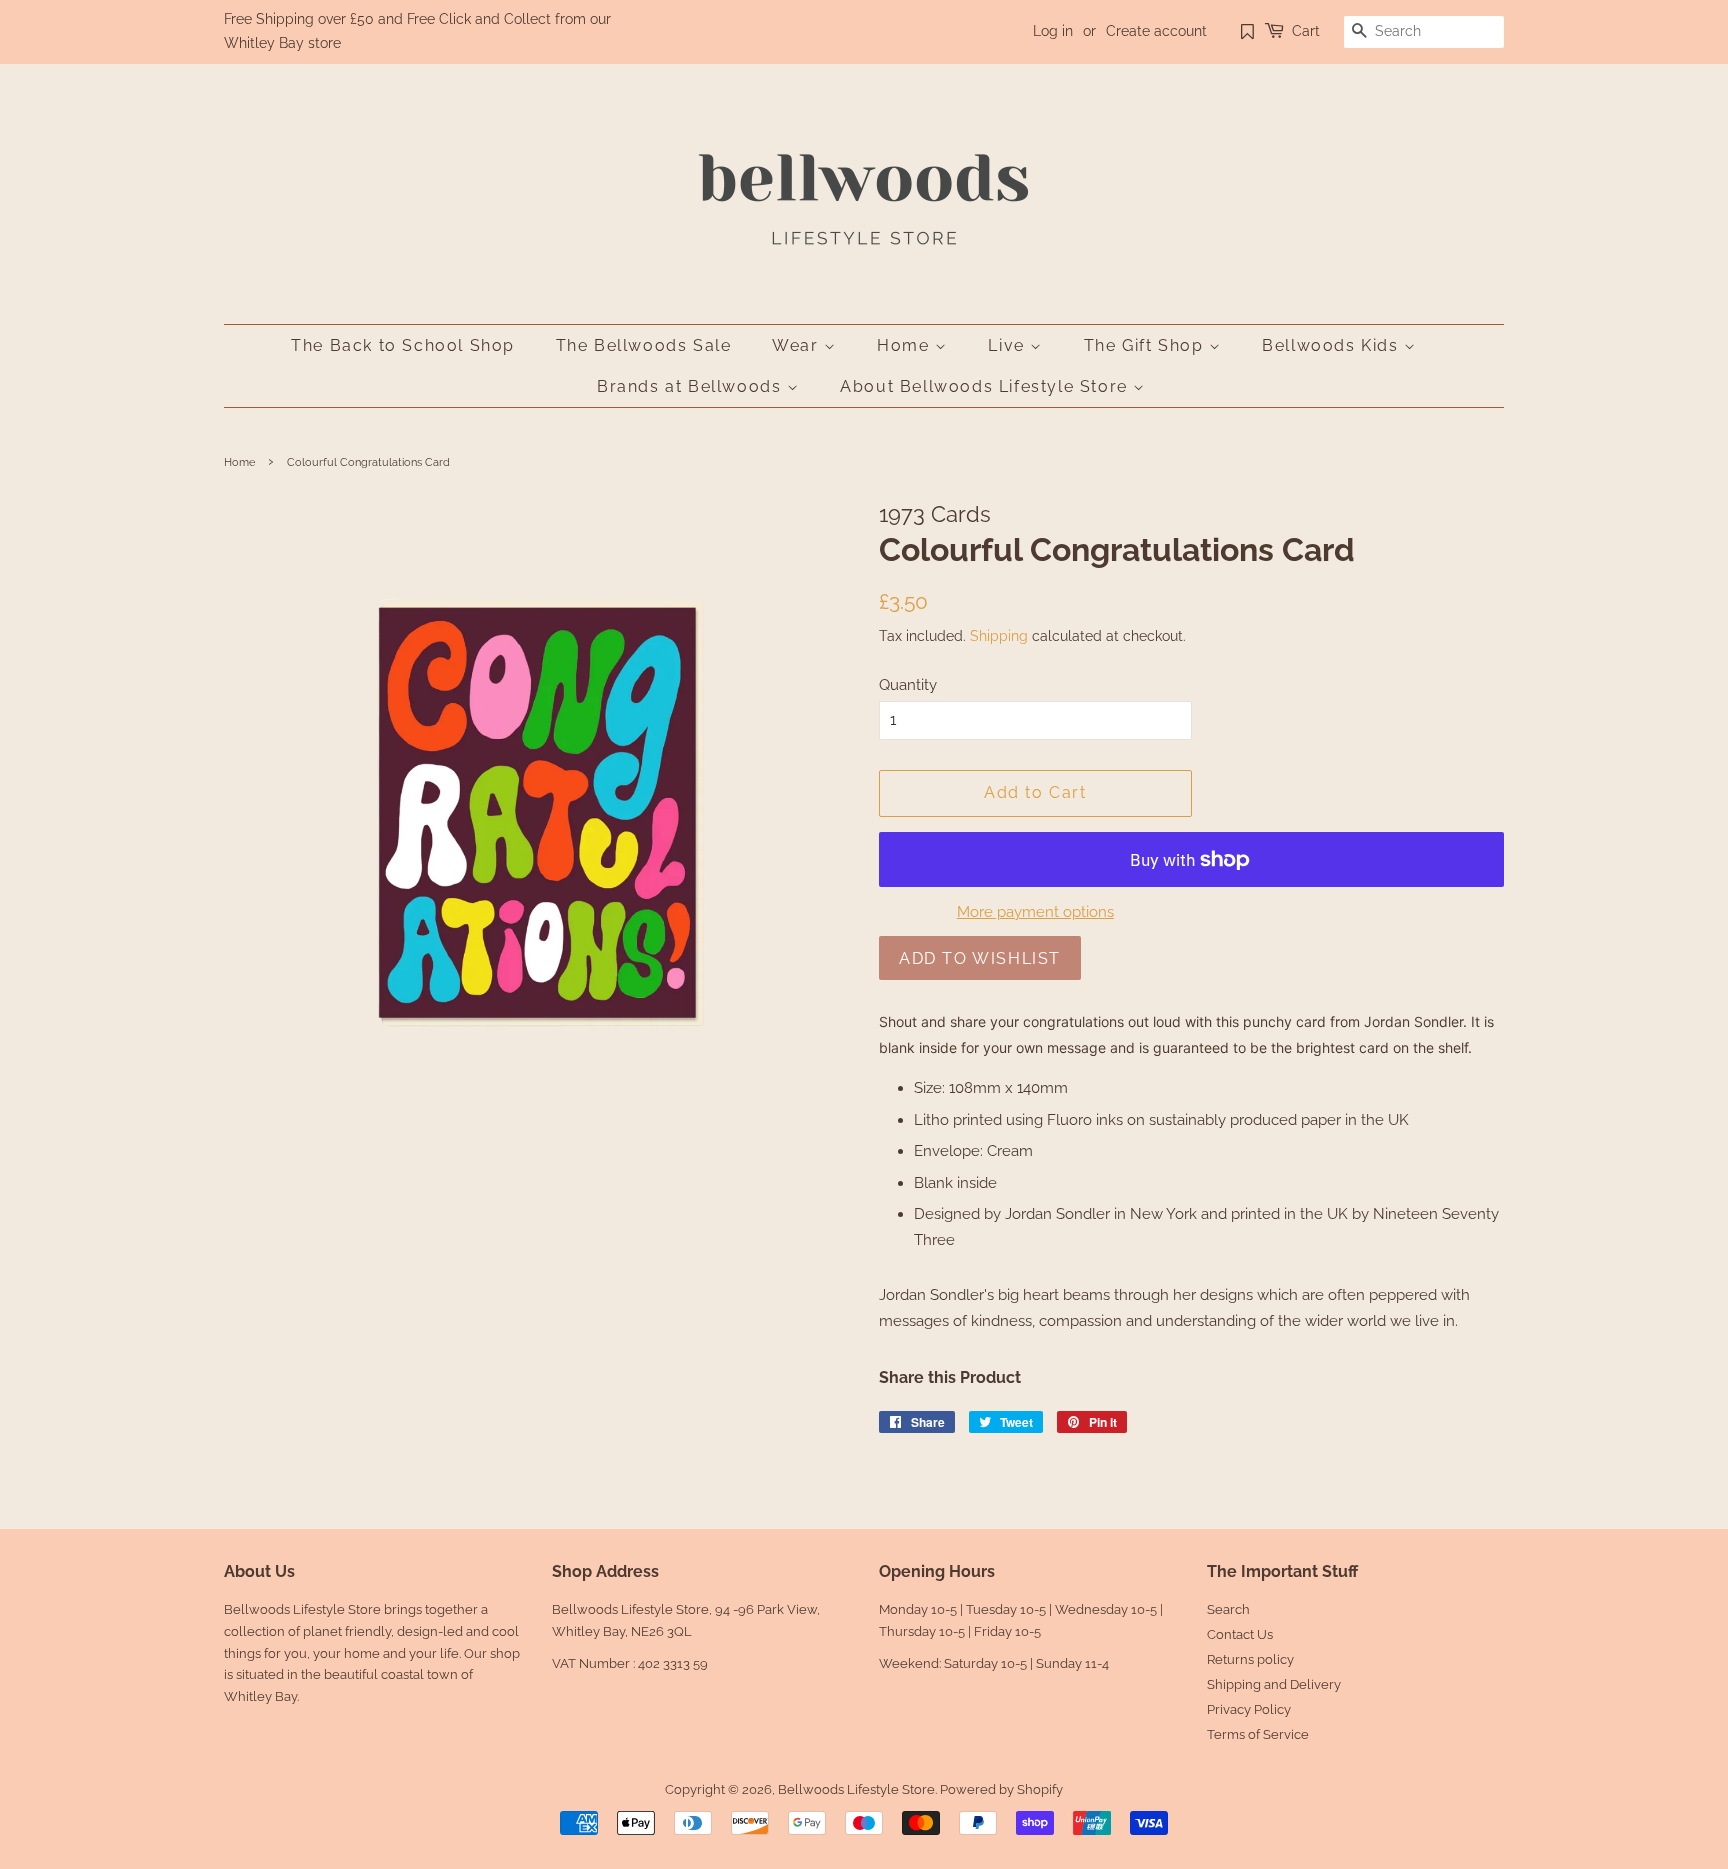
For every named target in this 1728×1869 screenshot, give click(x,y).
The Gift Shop (1146, 345)
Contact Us (1240, 1634)
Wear (798, 345)
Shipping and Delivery (1274, 1684)
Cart (1306, 31)
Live (1009, 345)
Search (1228, 1609)
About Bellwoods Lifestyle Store (986, 386)
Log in (1053, 31)
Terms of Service (1258, 1734)
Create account (1156, 31)
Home (906, 345)
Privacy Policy (1249, 1709)
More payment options (1035, 912)
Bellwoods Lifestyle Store (856, 1789)
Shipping (999, 636)
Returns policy (1250, 1659)
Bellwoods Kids (1333, 345)
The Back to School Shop (403, 345)
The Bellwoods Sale (644, 345)
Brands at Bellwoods (692, 386)
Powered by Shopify (1001, 1789)
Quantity (908, 685)
